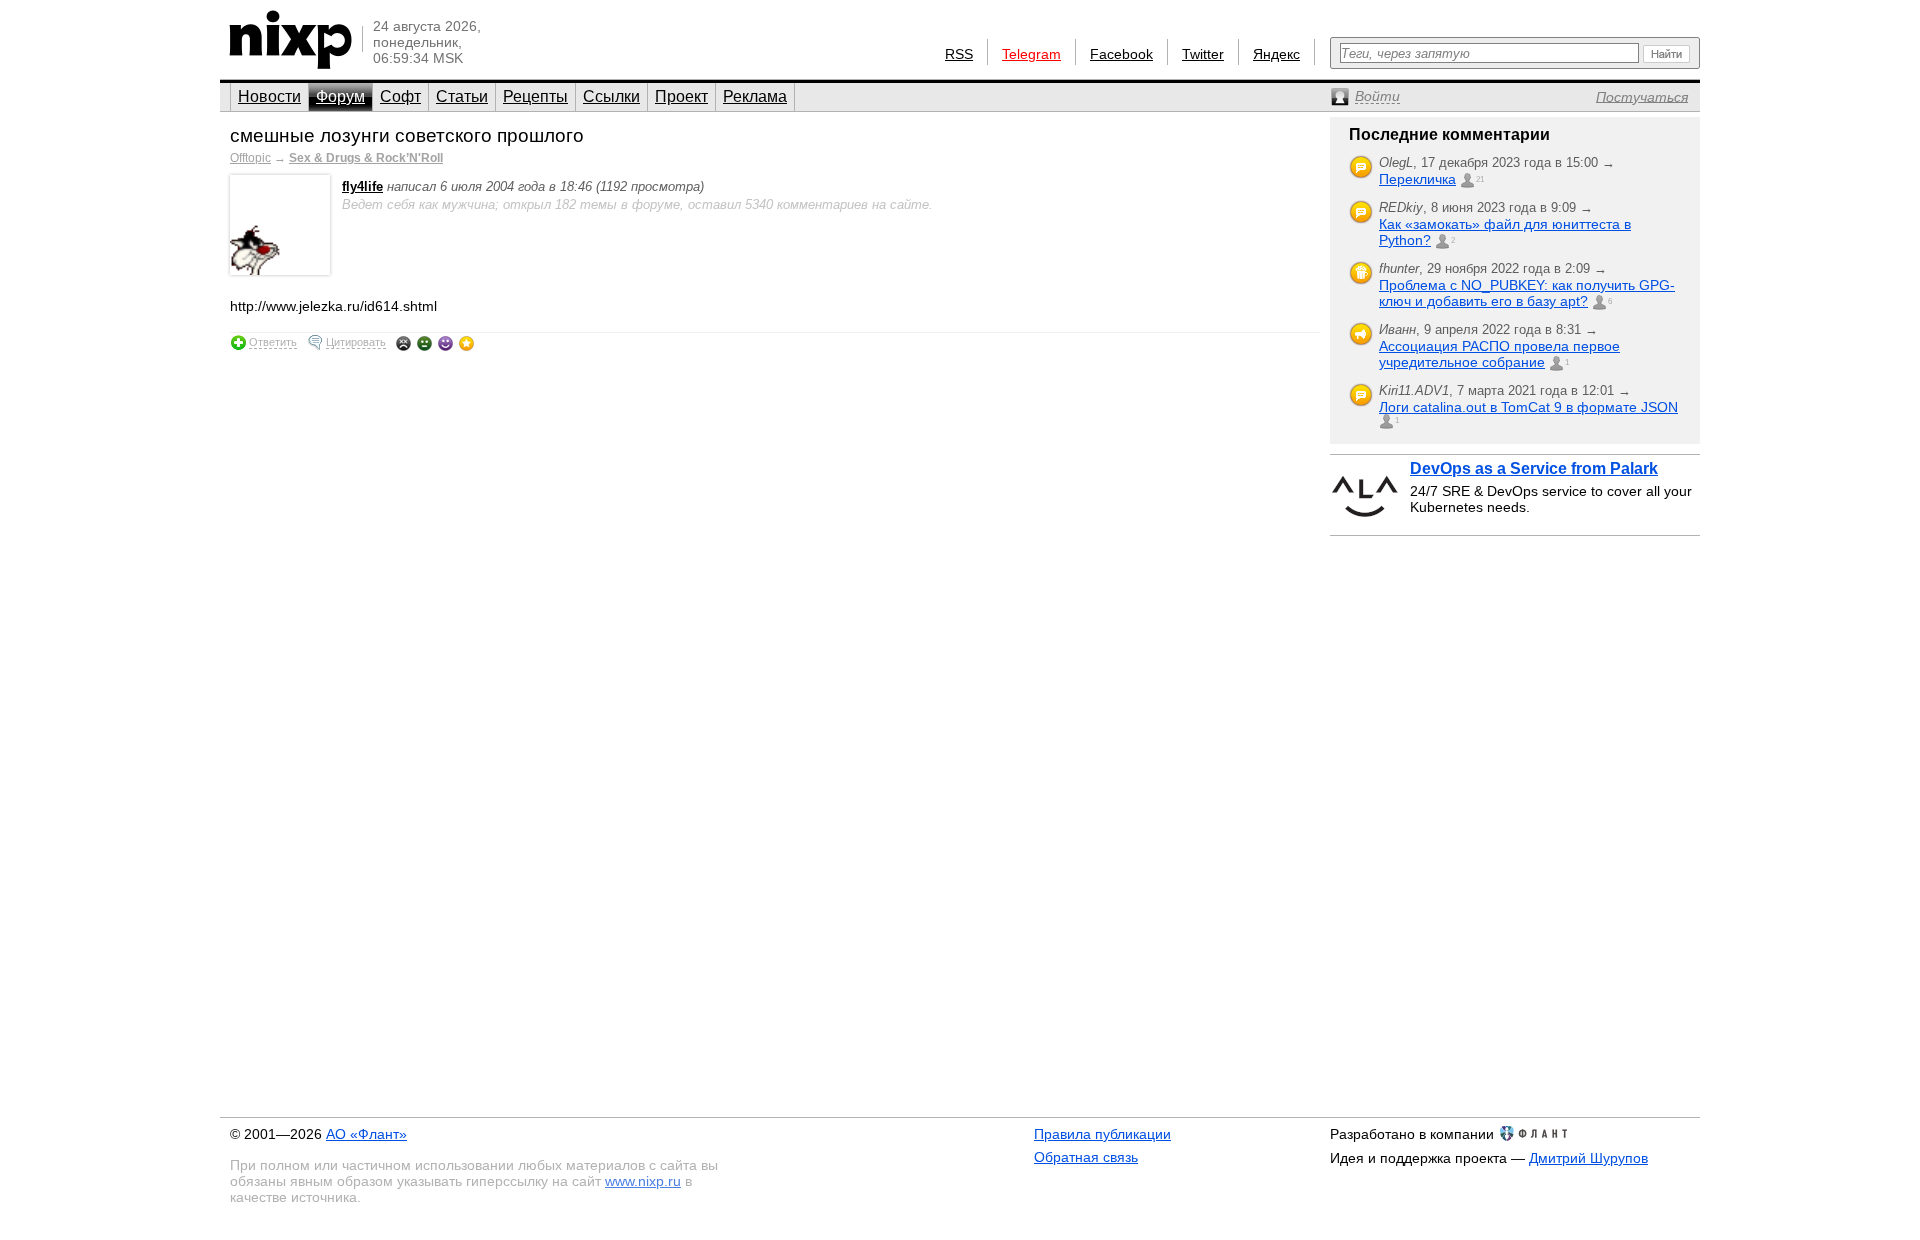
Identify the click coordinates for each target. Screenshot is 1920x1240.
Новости (269, 96)
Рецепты (535, 96)
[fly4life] (280, 270)
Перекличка (1417, 179)
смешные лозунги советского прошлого (407, 135)
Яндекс (1276, 54)
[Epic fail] (403, 343)
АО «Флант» (366, 1134)
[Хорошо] (445, 343)
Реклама (755, 96)
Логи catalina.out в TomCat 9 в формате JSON (1528, 407)
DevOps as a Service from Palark (1534, 468)
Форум (340, 96)
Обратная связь (1086, 1157)
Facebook (1121, 54)
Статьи (462, 96)
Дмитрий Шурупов (1588, 1158)
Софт (400, 96)
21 (1480, 179)
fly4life (362, 186)
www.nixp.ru (643, 1181)
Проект (681, 96)
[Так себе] (424, 343)
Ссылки (611, 96)
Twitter (1203, 54)
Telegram (1031, 54)
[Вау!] (466, 343)
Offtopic (250, 158)
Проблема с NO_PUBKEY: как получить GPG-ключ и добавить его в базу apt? (1527, 293)
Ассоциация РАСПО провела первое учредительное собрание (1499, 354)
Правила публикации (1102, 1134)
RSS (959, 54)
